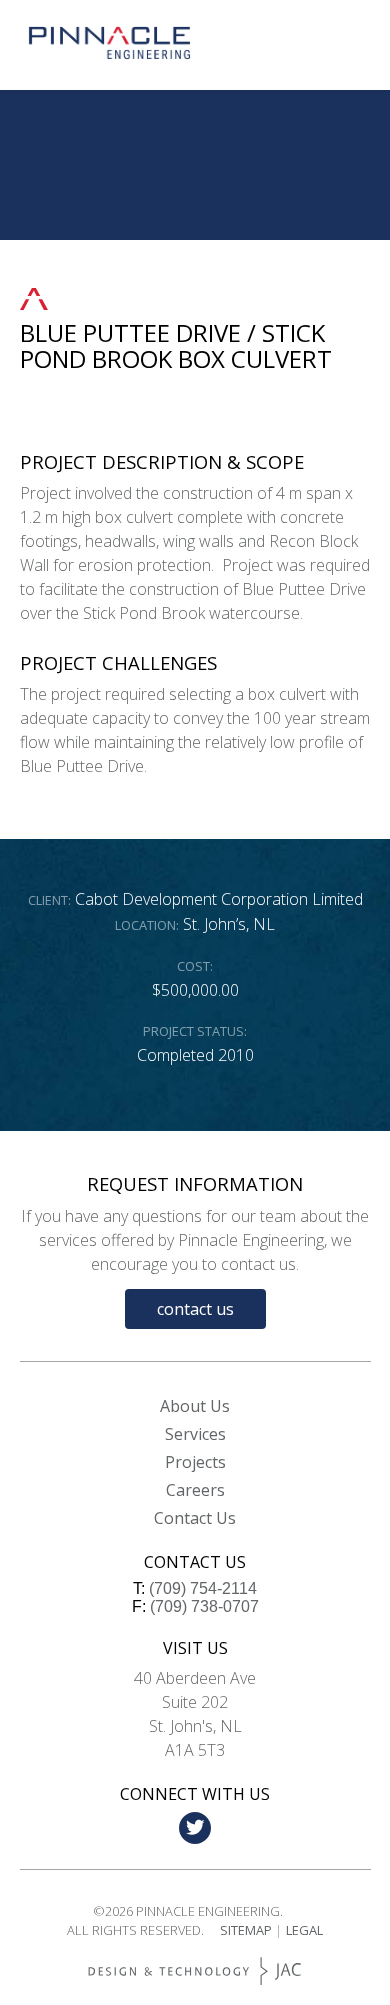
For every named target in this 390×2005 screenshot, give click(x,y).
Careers (195, 1490)
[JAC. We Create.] (195, 1971)
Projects (195, 1462)
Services (195, 1434)
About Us (195, 1406)
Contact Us (195, 1309)
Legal (304, 1930)
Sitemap (246, 1930)
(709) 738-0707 (204, 1606)
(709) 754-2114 (203, 1588)
